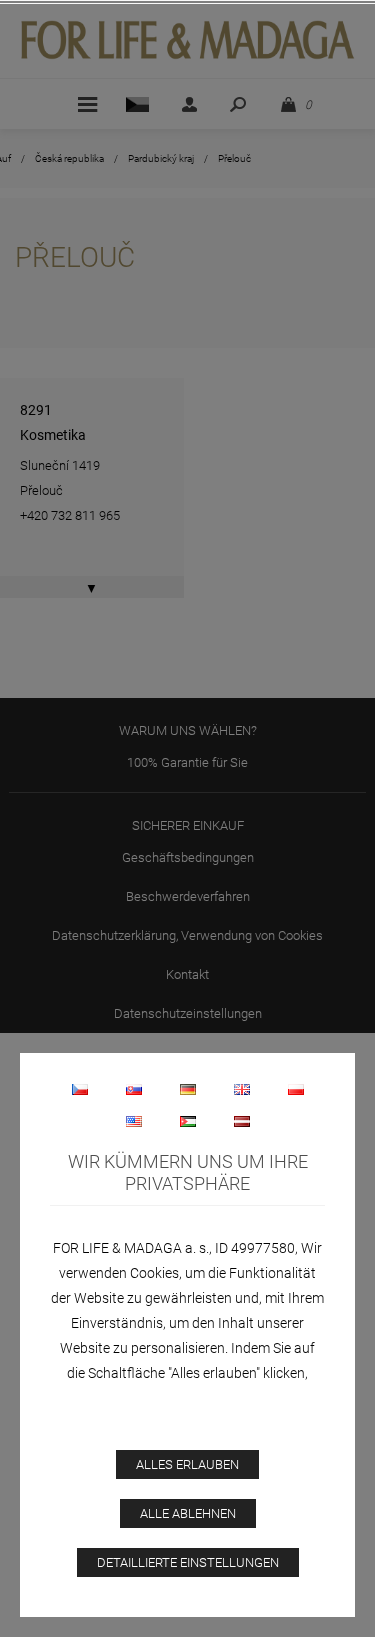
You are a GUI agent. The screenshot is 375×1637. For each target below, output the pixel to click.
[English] (242, 1089)
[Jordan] (188, 1121)
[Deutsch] (188, 1089)
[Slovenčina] (134, 1089)
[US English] (134, 1121)
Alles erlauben (187, 1464)
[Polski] (296, 1089)
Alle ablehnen (188, 1513)
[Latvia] (242, 1121)
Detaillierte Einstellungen (188, 1562)
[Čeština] (80, 1089)
